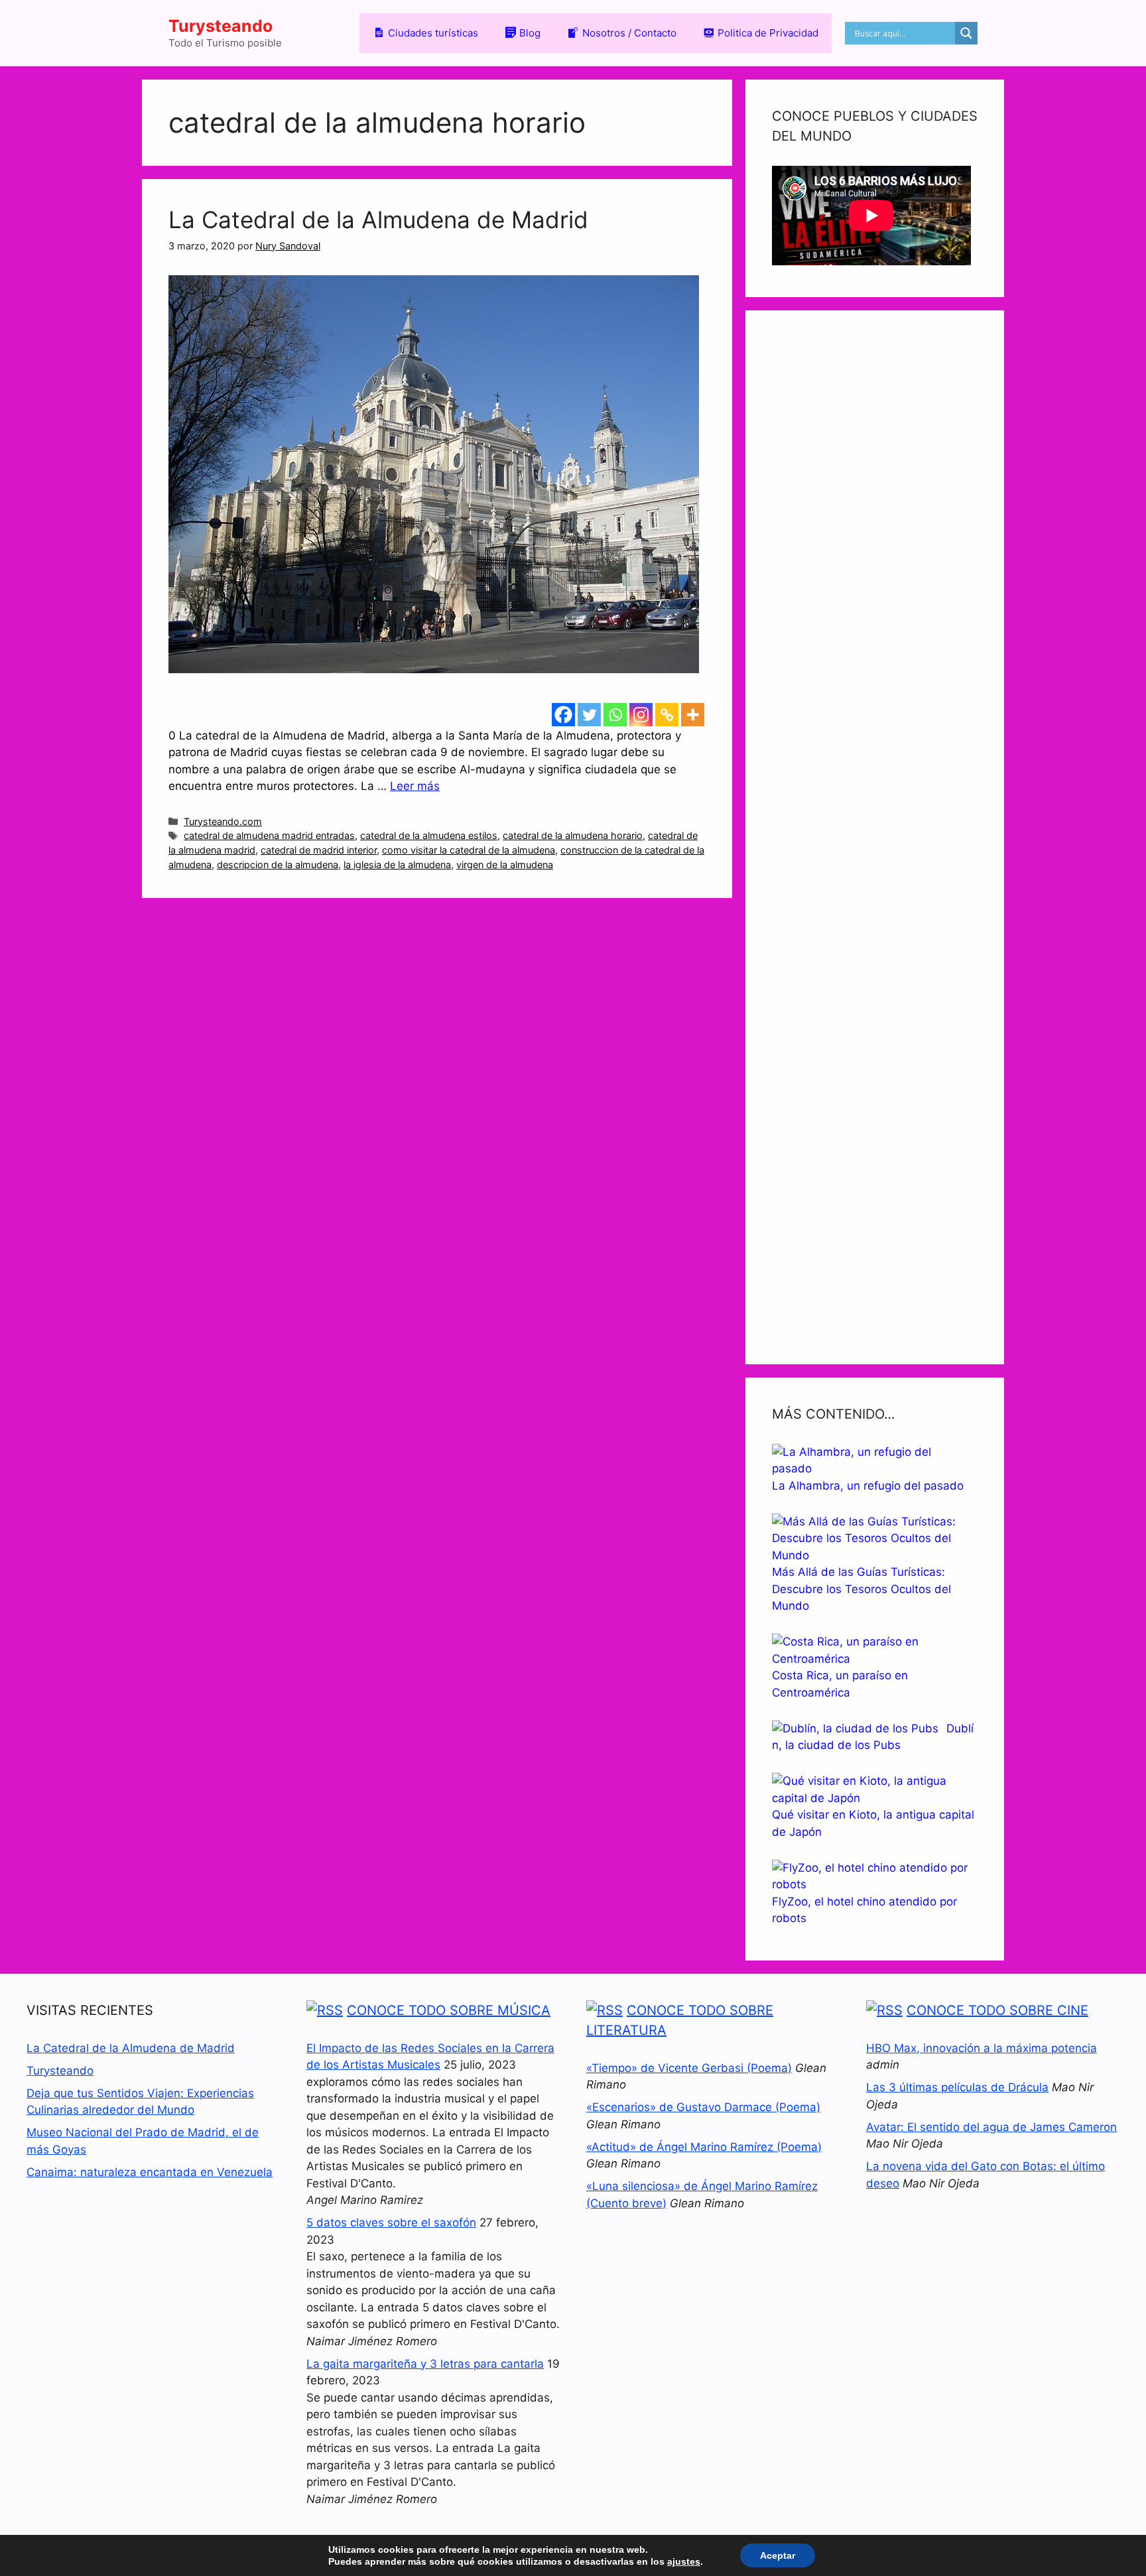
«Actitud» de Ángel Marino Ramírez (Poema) (704, 2147)
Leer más (415, 786)
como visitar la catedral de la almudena (469, 850)
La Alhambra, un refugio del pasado (868, 1486)
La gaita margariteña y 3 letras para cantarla (425, 2364)
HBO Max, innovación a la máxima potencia (982, 2048)
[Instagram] (641, 715)
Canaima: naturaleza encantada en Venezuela (150, 2172)
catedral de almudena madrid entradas (269, 835)
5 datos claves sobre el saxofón (391, 2222)
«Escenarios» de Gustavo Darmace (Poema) (703, 2107)
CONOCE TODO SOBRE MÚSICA (449, 2010)
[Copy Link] (667, 715)
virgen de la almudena (505, 865)
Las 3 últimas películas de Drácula (957, 2087)
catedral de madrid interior (319, 850)
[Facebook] (563, 715)
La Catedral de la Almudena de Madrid (378, 220)
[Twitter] (589, 715)
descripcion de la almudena (278, 865)
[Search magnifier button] (966, 33)
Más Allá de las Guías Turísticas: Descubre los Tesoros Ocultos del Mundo (861, 1589)
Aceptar (778, 2555)
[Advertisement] (875, 837)
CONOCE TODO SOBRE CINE (997, 2010)
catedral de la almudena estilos (429, 835)
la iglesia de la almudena (397, 865)
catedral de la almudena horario (573, 835)
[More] (693, 715)
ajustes (684, 2561)
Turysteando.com (223, 821)
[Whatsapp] (615, 715)
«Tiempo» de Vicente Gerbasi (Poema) (689, 2068)
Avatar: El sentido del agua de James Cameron (991, 2127)
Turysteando (221, 26)
